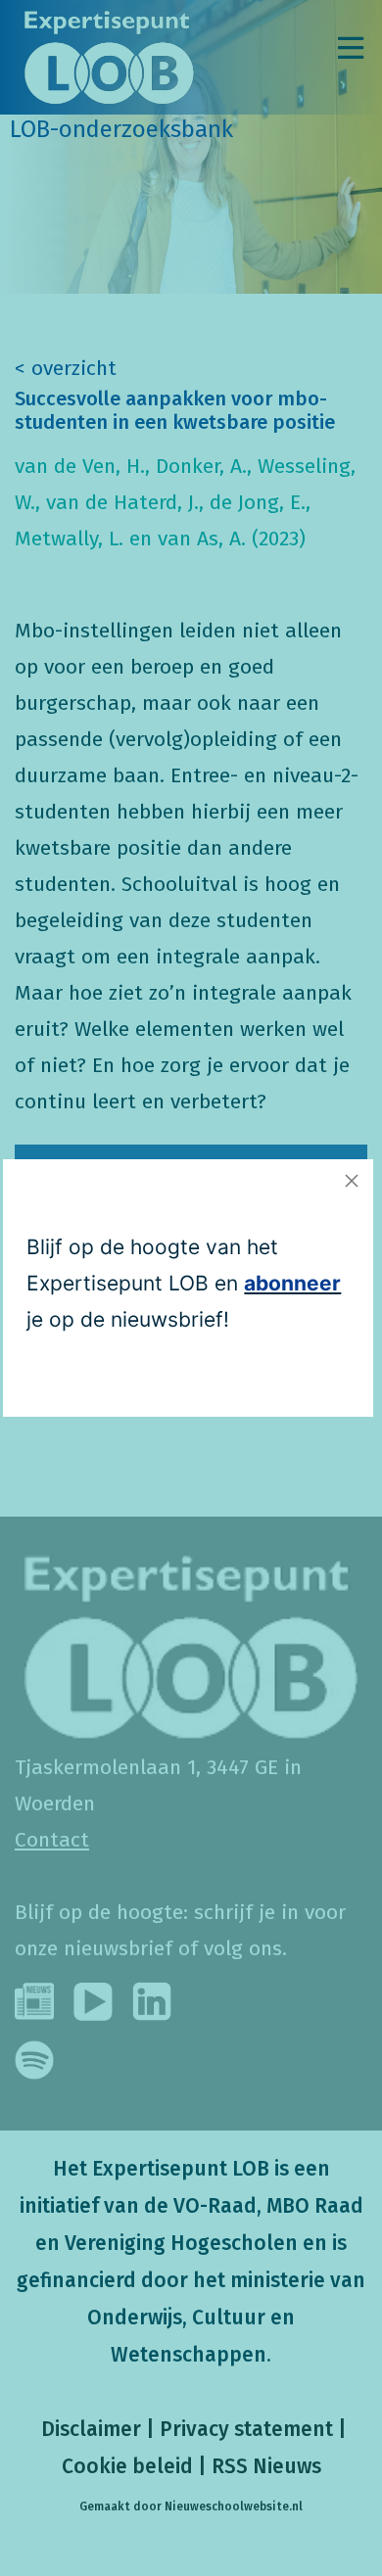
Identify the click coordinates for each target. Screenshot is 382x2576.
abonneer (292, 1283)
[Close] (352, 1181)
